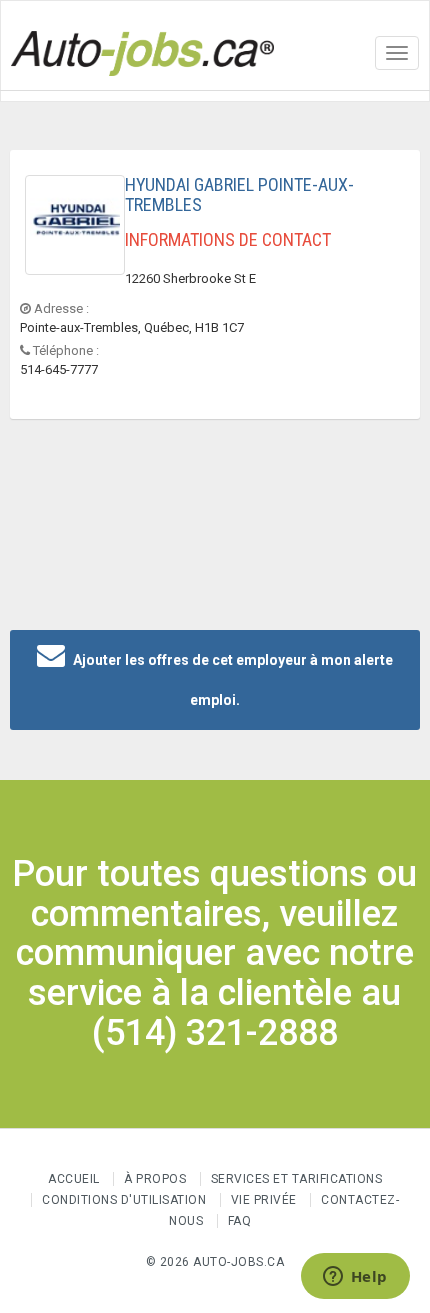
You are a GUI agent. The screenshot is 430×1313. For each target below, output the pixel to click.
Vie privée (266, 1200)
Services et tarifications (297, 1179)
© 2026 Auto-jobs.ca (215, 1262)
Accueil (74, 1179)
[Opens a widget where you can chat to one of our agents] (355, 1278)
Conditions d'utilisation (124, 1200)
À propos (155, 1179)
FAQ (240, 1221)
